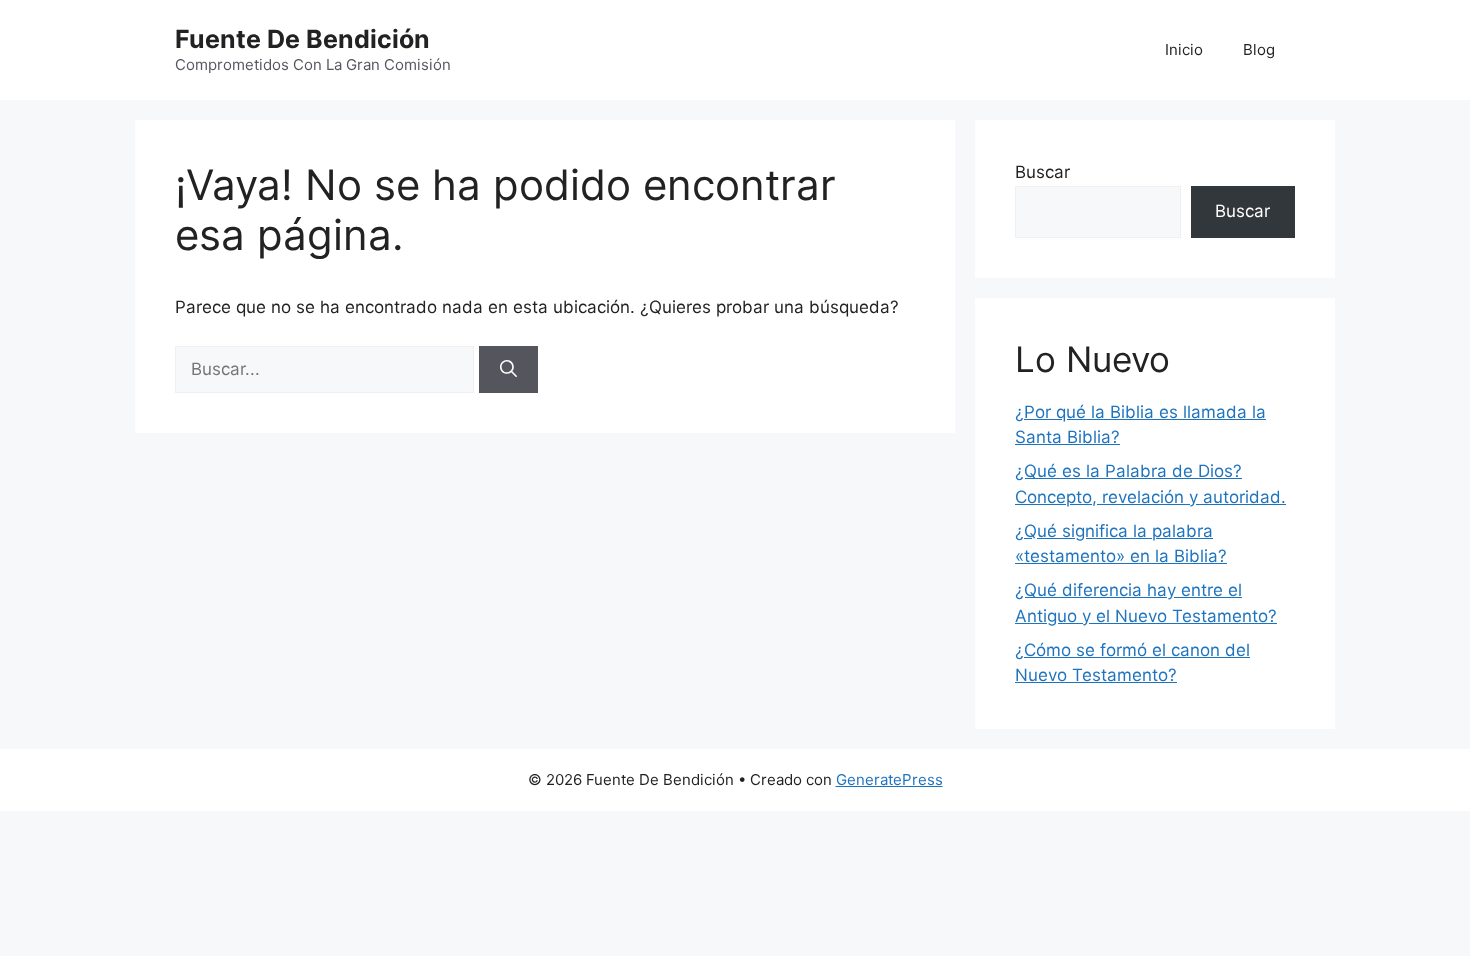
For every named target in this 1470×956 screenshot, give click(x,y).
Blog (1259, 49)
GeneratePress (889, 779)
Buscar (1042, 172)
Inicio (1184, 49)
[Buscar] (508, 370)
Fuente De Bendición (302, 39)
